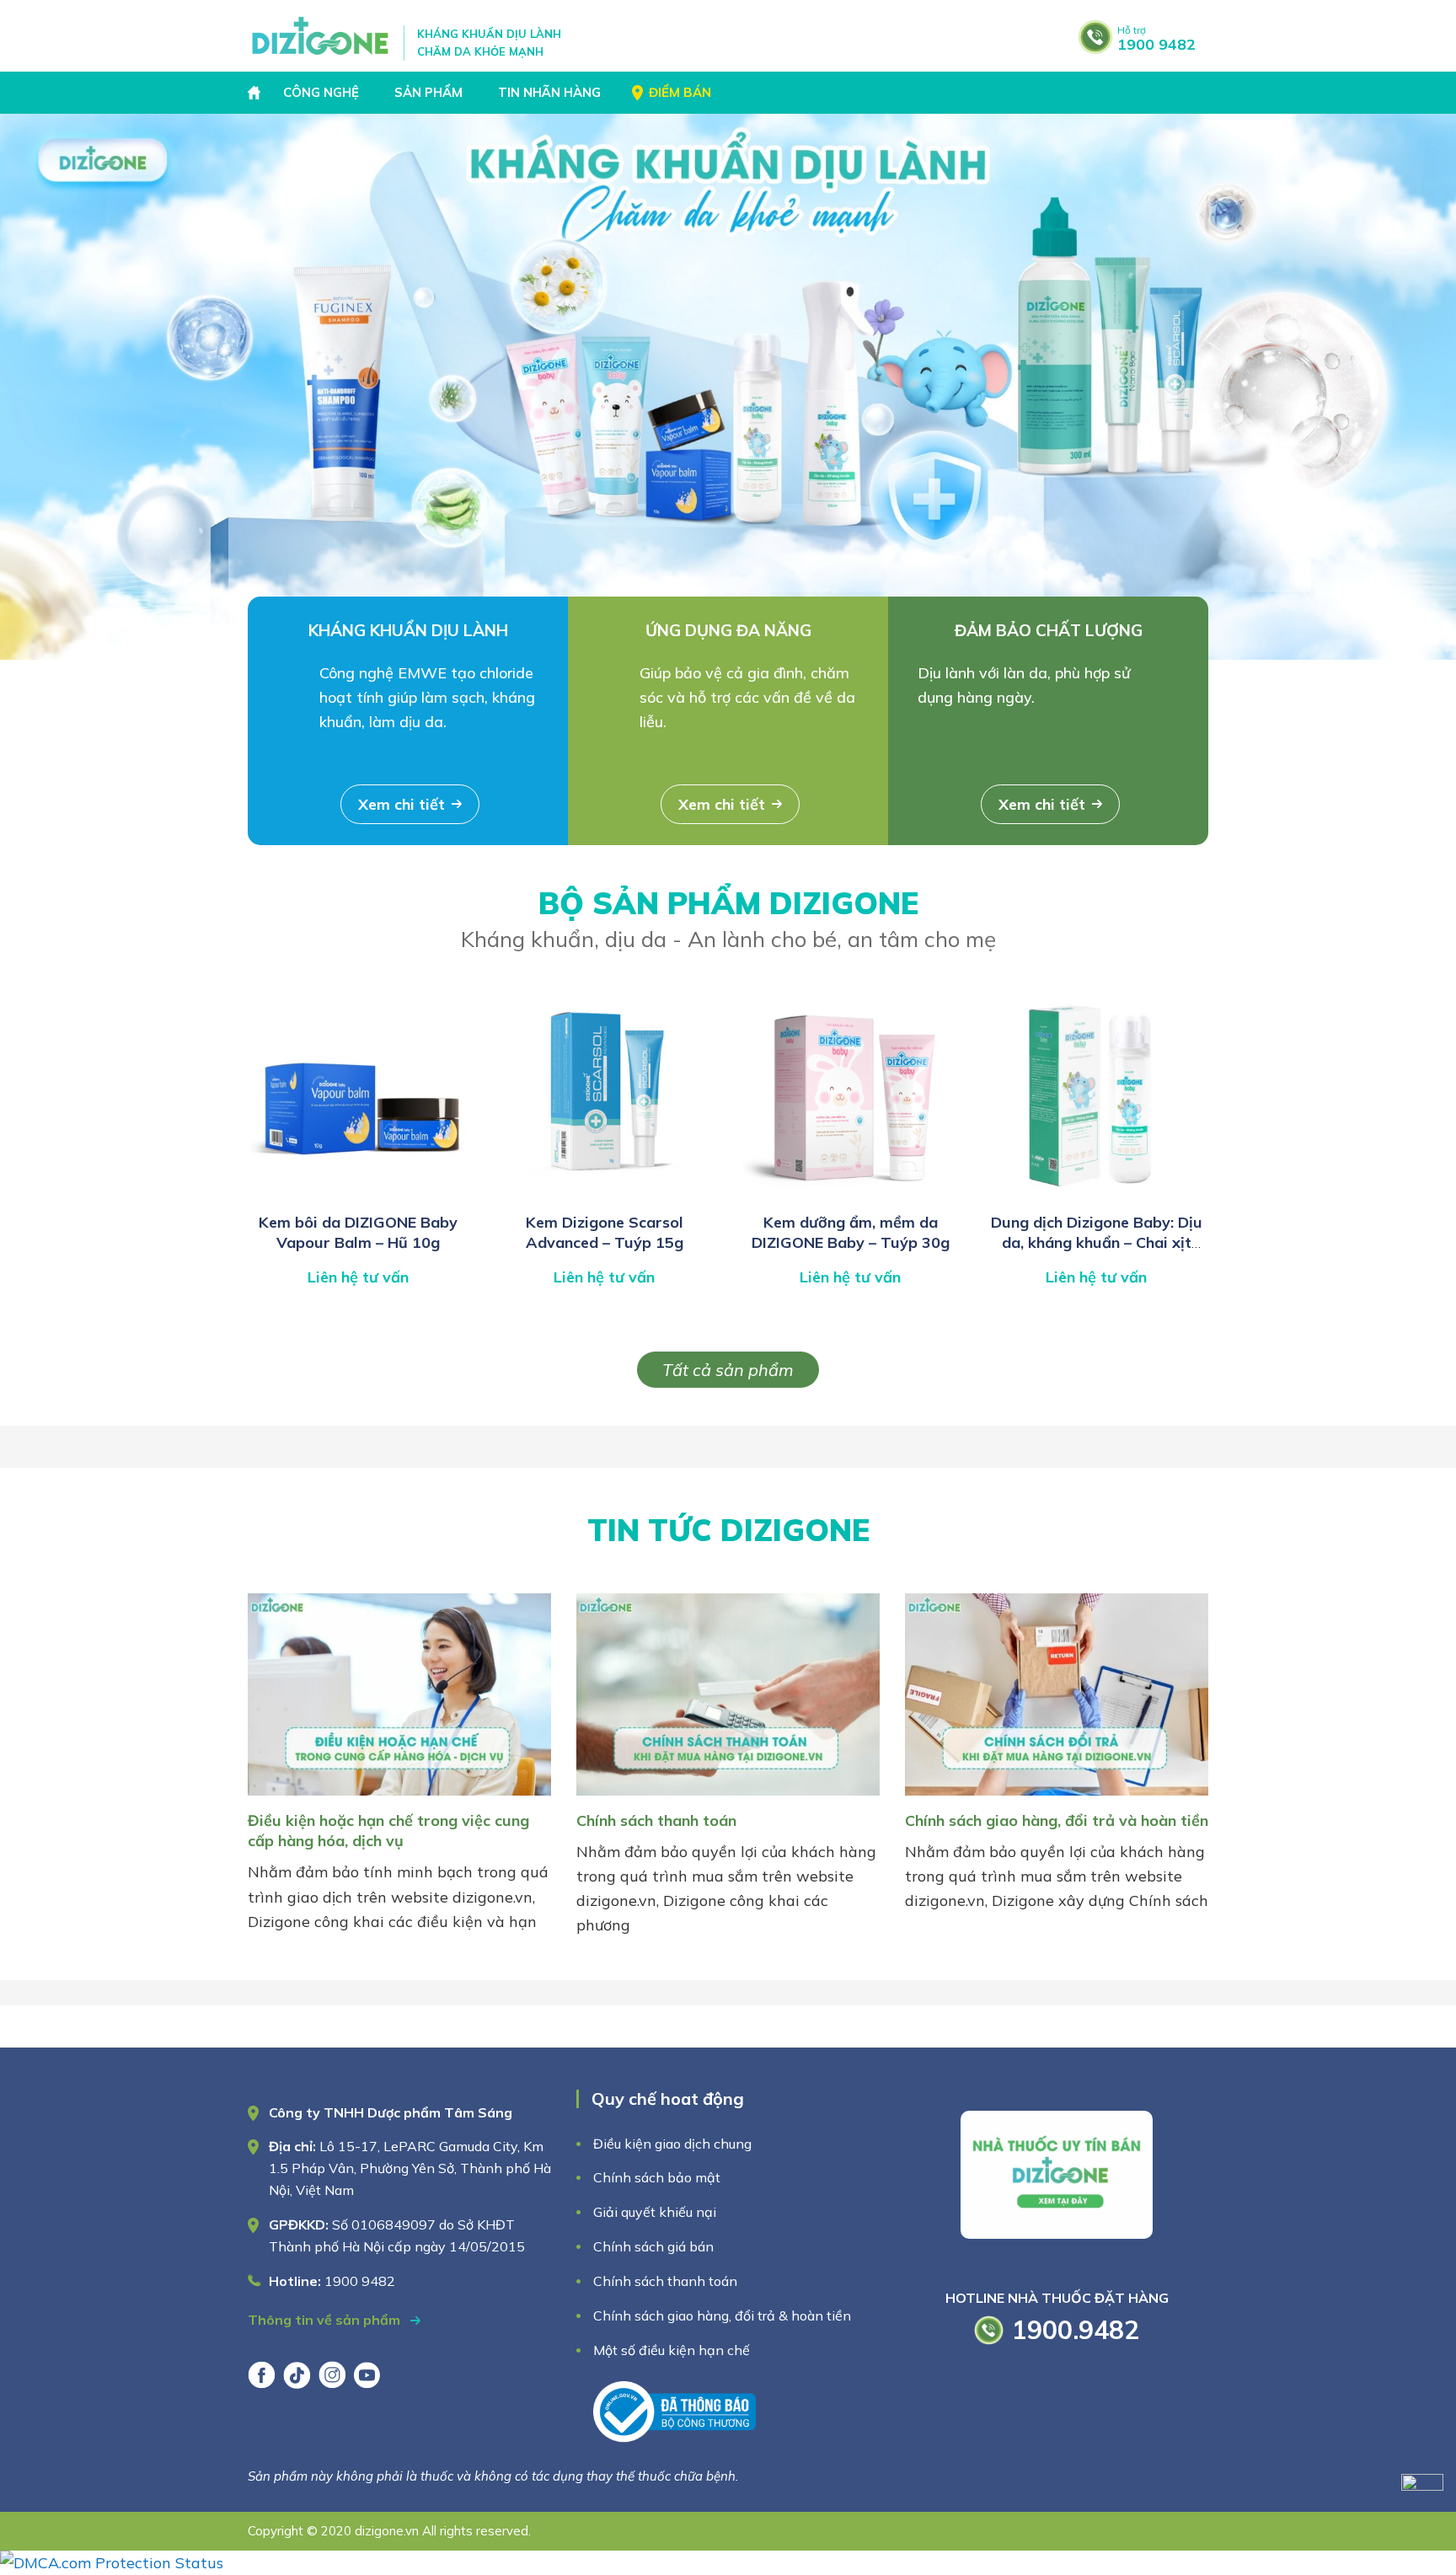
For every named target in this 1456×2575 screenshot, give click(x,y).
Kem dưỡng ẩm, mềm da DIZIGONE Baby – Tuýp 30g (851, 1232)
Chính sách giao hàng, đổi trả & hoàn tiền (722, 2315)
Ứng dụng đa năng (728, 630)
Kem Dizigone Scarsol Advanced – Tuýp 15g (605, 1232)
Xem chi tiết (401, 804)
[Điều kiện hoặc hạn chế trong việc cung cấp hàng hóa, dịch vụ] (399, 1799)
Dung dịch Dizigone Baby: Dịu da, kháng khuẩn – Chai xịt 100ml (1097, 1243)
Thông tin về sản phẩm (326, 2320)
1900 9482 (1156, 39)
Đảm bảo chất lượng (1049, 630)
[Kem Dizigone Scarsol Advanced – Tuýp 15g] (604, 1194)
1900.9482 (1076, 2330)
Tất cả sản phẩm (728, 1370)
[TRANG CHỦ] (256, 93)
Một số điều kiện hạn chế (672, 2350)
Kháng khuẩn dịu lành (408, 630)
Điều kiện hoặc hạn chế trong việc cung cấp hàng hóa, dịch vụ (388, 1831)
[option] (728, 387)
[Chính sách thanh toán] (728, 1799)
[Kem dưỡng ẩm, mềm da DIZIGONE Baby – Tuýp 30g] (850, 1194)
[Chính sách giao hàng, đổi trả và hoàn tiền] (1057, 1799)
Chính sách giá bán (653, 2246)
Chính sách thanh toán (656, 1820)
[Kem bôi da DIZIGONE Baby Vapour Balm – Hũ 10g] (358, 1194)
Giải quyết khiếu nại (655, 2212)
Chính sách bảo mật (658, 2177)
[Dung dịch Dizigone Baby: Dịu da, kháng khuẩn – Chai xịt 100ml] (1096, 1194)
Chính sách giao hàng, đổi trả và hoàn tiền (1057, 1820)
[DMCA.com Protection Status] (112, 2563)
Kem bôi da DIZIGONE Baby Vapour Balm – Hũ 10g (358, 1232)
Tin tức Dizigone (728, 1530)
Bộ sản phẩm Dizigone (728, 918)
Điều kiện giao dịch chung (672, 2144)
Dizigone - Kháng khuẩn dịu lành (321, 36)
